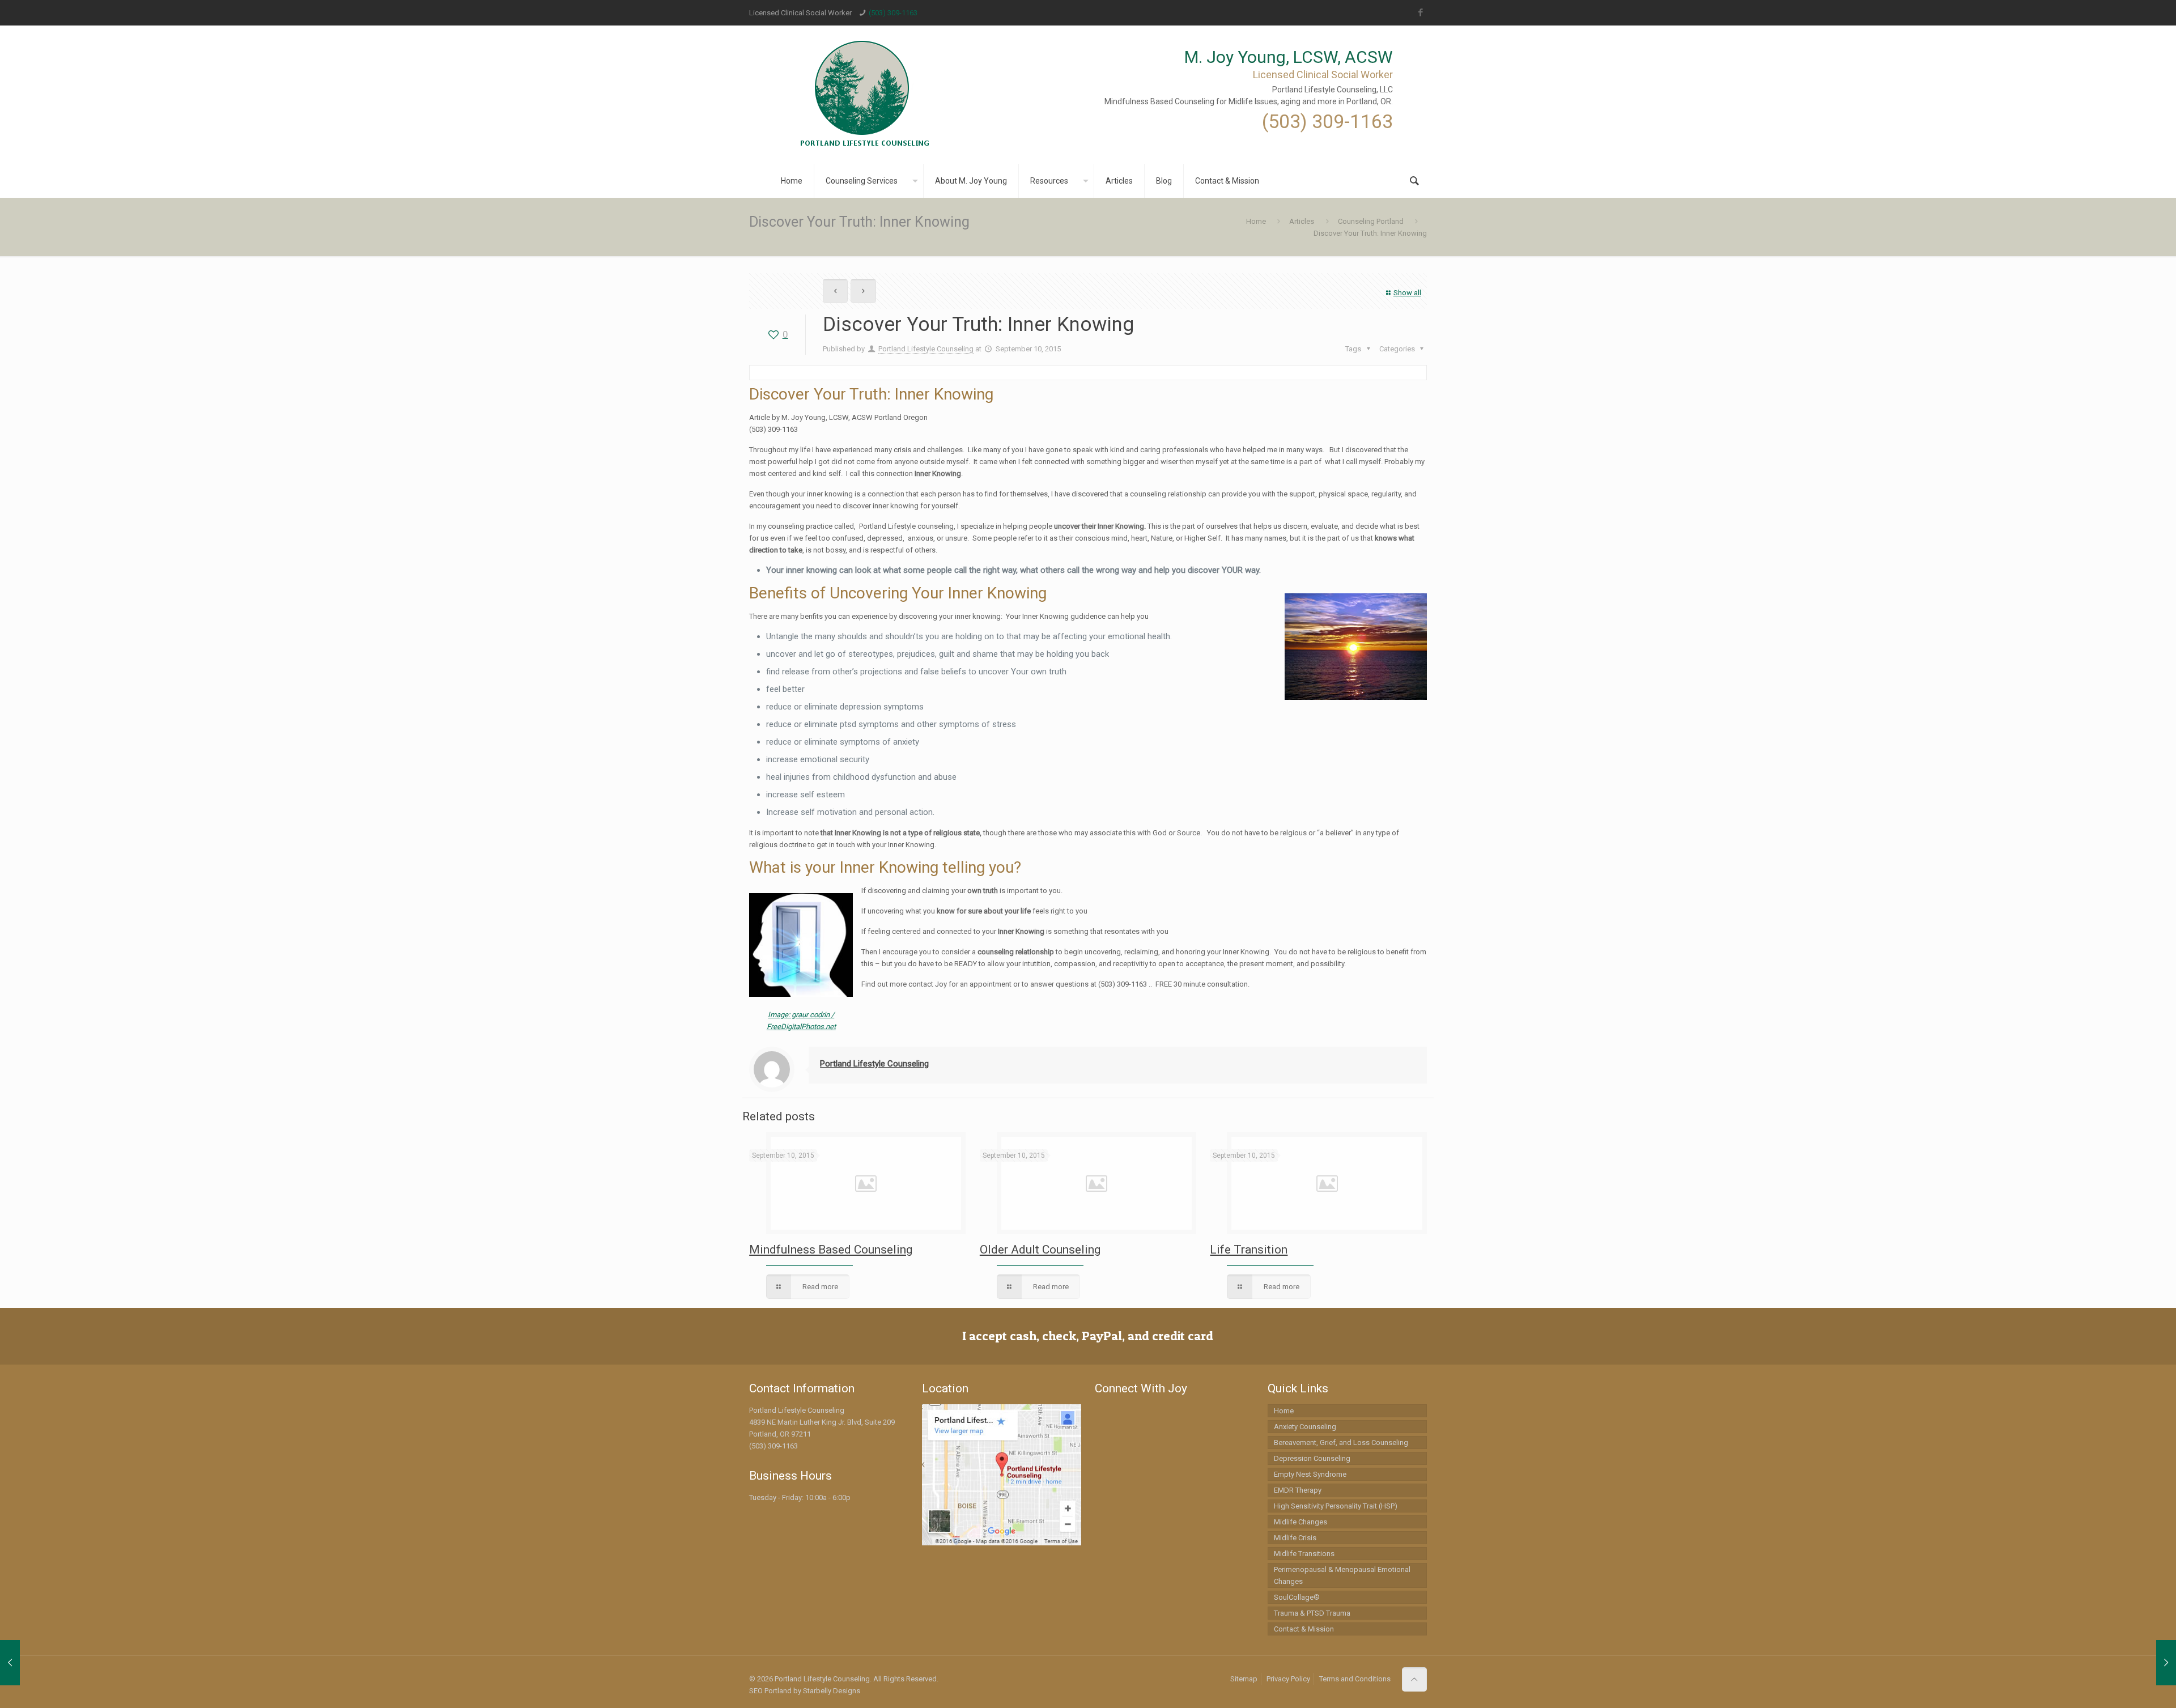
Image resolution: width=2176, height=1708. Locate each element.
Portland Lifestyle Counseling (926, 349)
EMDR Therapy (1298, 1490)
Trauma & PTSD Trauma (1312, 1613)
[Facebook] (1421, 12)
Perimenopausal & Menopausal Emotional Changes (1342, 1575)
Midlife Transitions (1304, 1554)
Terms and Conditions (1355, 1679)
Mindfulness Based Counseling (831, 1250)
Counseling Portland (1371, 221)
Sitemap (1244, 1679)
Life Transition (1249, 1250)
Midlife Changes (1300, 1522)
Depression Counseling (1312, 1458)
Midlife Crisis (1295, 1538)
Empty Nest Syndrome (1310, 1474)
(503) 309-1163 (893, 13)
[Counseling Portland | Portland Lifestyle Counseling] (865, 95)
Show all (1407, 293)
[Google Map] (1002, 1543)
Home (1256, 221)
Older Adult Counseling (1040, 1250)
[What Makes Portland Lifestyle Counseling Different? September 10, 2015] (33, 1663)
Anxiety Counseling (1305, 1427)
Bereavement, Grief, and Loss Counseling (1341, 1443)
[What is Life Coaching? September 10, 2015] (2143, 1663)
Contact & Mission (1304, 1629)
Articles (1302, 221)
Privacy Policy (1288, 1679)
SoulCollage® (1297, 1597)
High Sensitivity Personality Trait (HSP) (1336, 1506)
